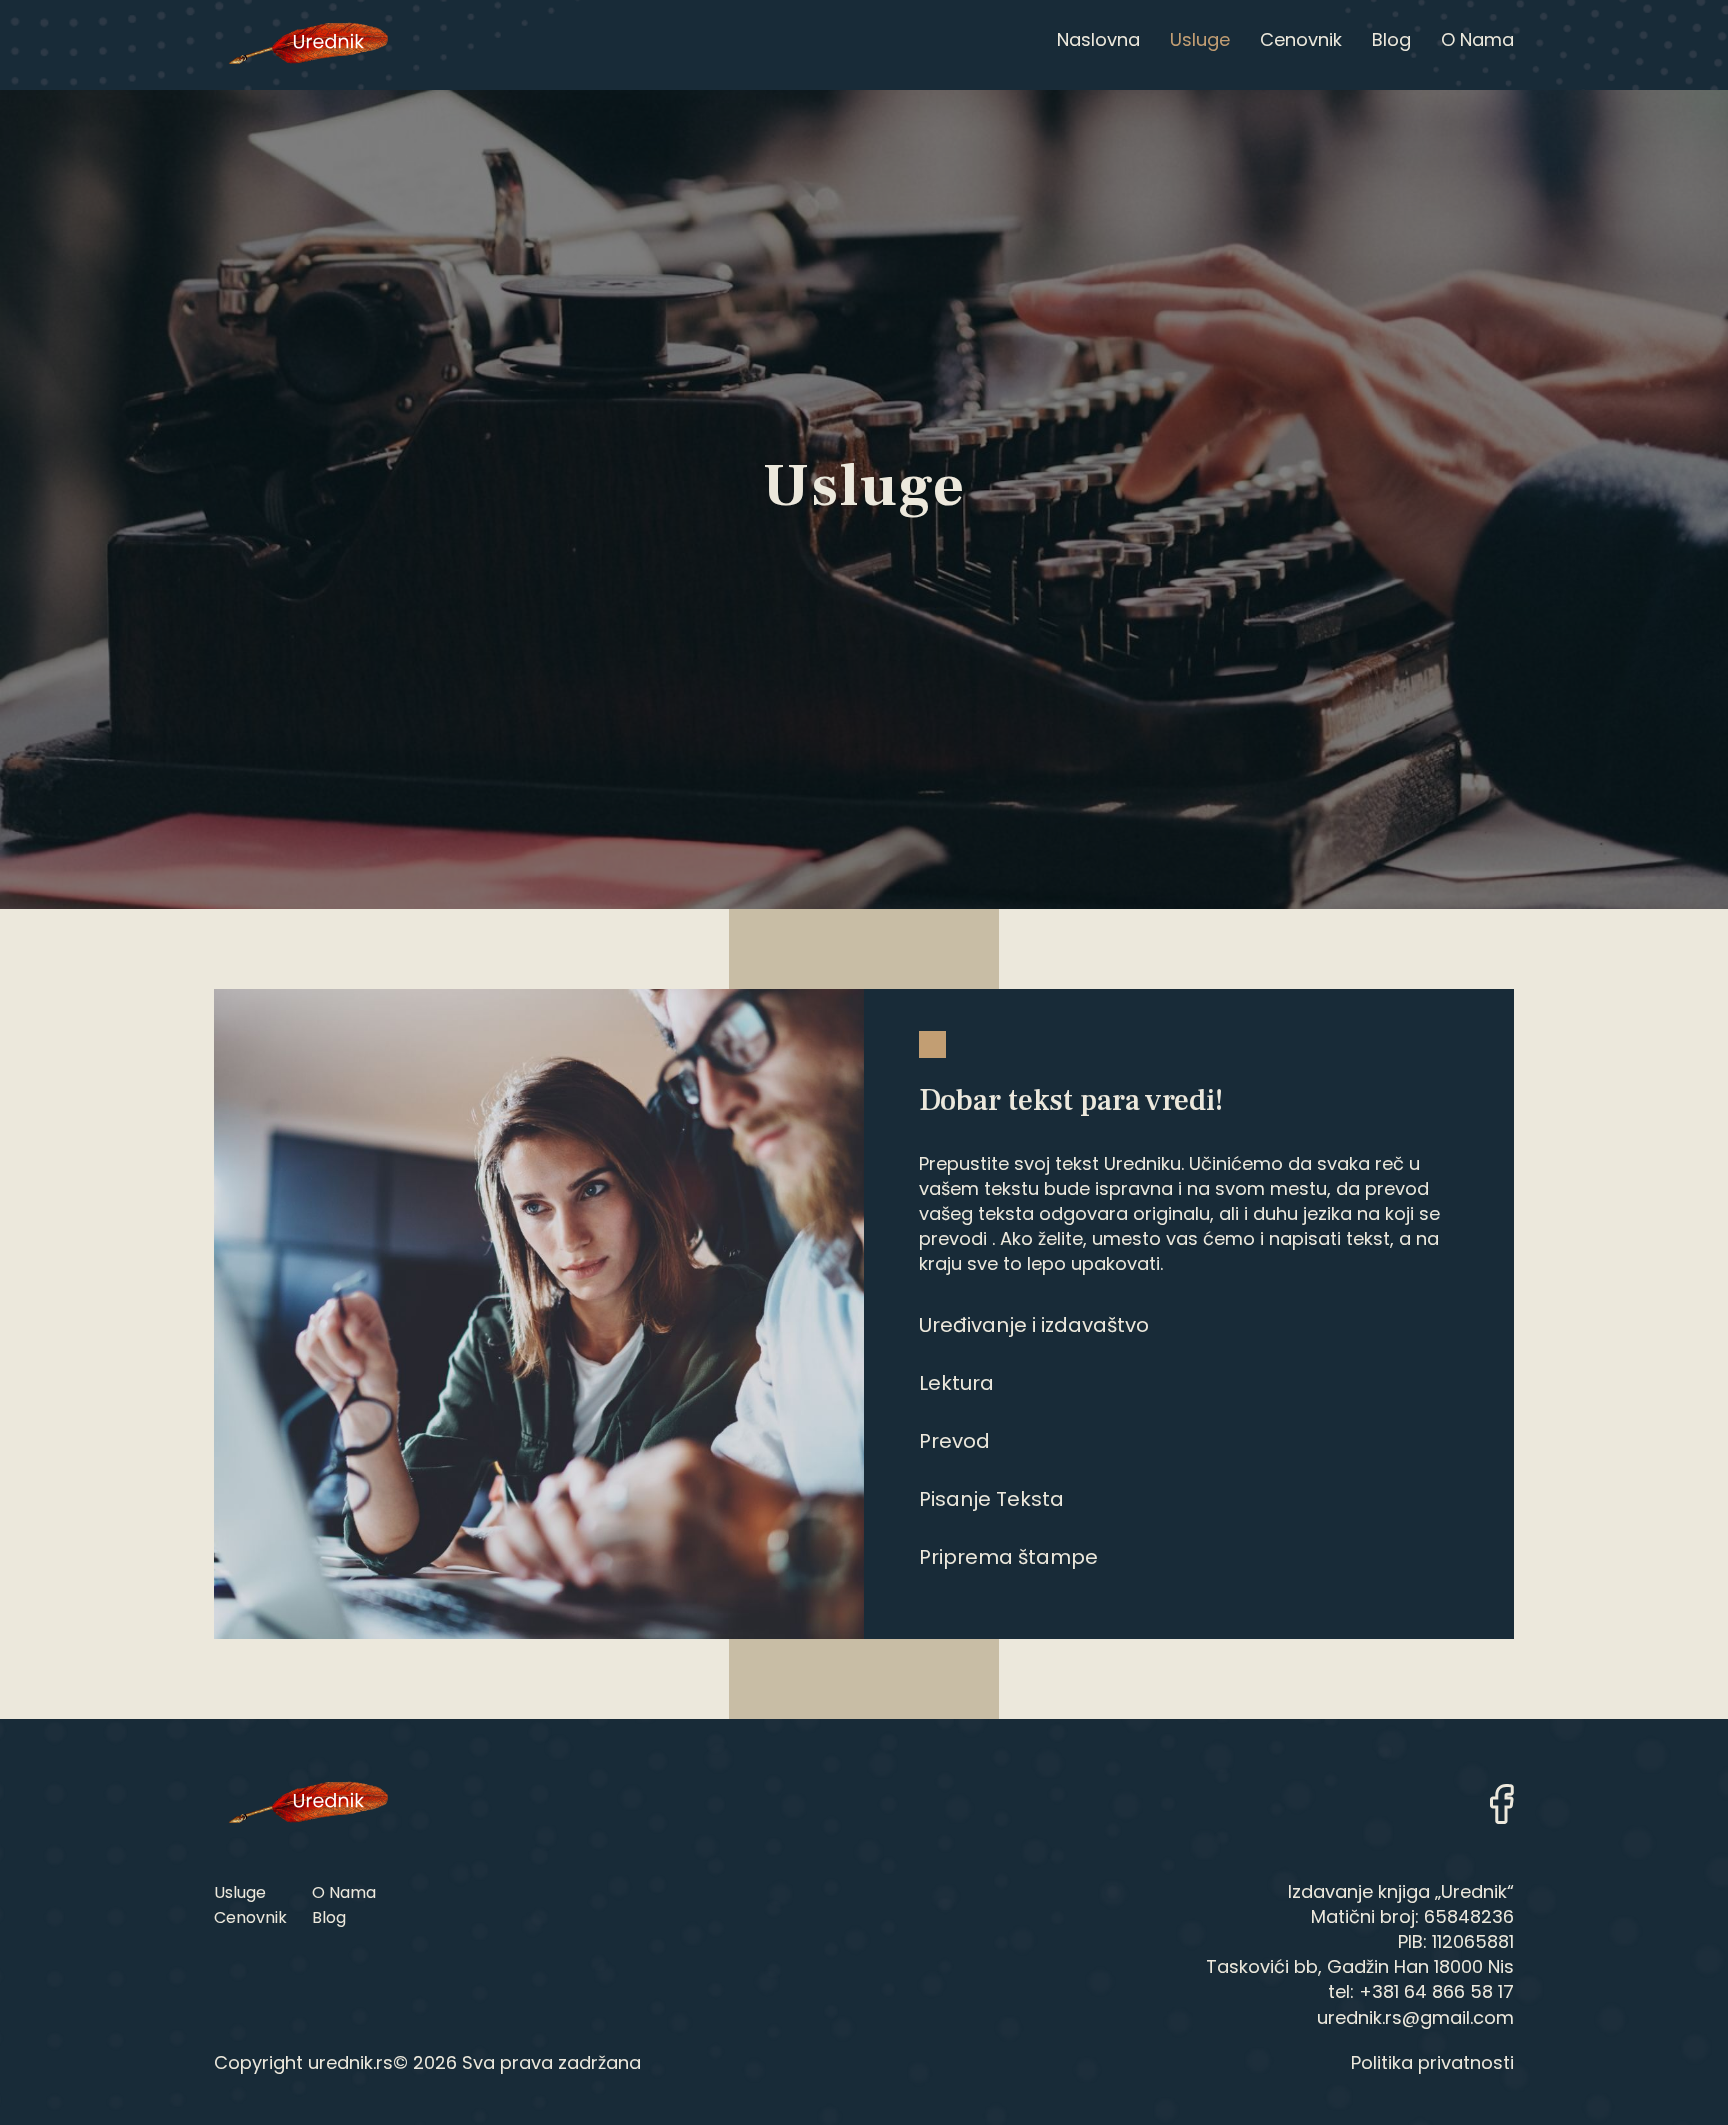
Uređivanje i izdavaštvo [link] (1034, 1325)
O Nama (344, 1892)
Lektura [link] (956, 1383)
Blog (329, 1917)
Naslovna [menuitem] (1098, 39)
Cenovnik (250, 1917)
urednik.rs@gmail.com (1415, 2017)
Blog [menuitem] (1391, 39)
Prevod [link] (954, 1441)
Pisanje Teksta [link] (991, 1499)
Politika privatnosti (1432, 2062)
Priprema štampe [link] (1008, 1557)
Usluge (240, 1892)
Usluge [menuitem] (1200, 39)
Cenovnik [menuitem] (1301, 39)
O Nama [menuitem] (1477, 39)
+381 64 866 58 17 (1436, 1991)
